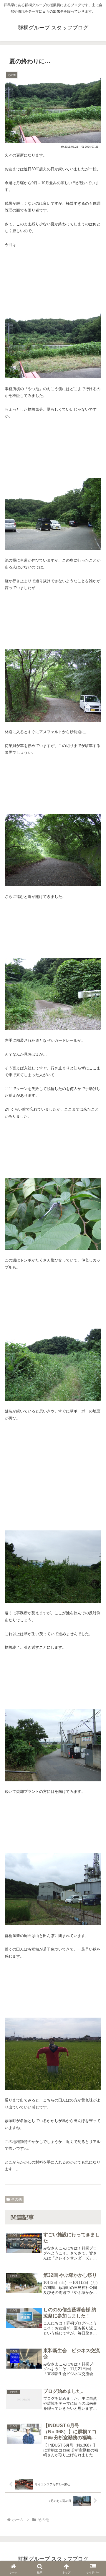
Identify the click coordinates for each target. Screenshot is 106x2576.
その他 (16, 2199)
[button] (95, 1757)
